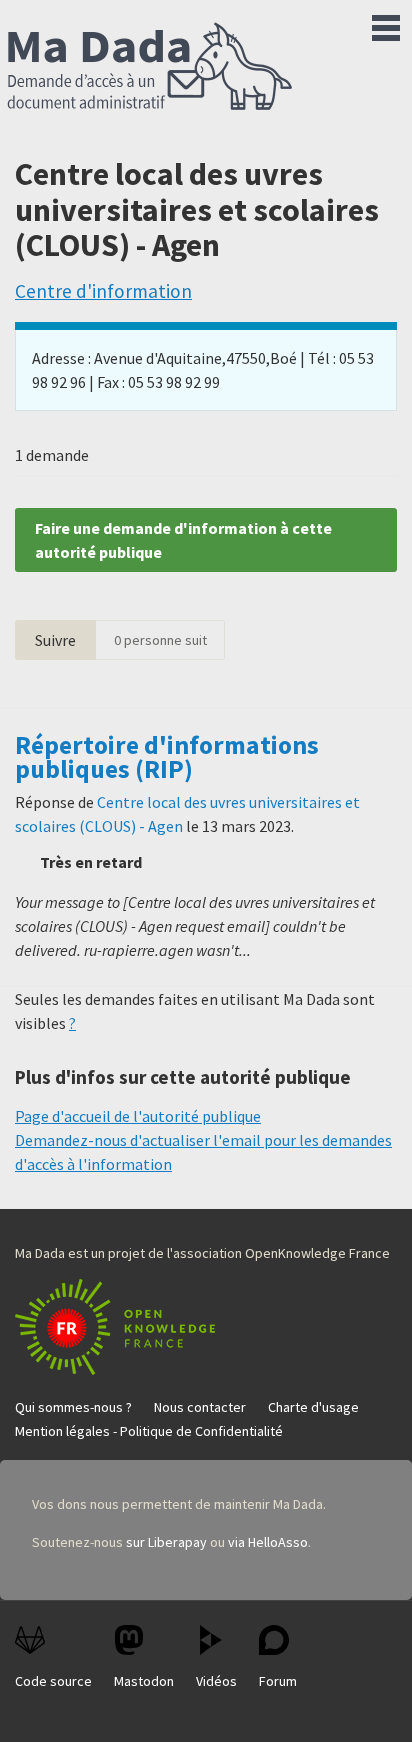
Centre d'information (103, 291)
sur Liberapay (166, 1542)
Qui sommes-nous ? (73, 1407)
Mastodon (144, 1681)
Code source (53, 1681)
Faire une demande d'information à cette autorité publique (183, 540)
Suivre (55, 640)
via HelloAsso (268, 1542)
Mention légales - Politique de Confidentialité (149, 1431)
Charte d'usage (313, 1407)
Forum (278, 1681)
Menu (386, 24)
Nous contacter (200, 1407)
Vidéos (216, 1681)
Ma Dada (150, 68)
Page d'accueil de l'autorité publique (138, 1116)
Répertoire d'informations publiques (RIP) (167, 757)
